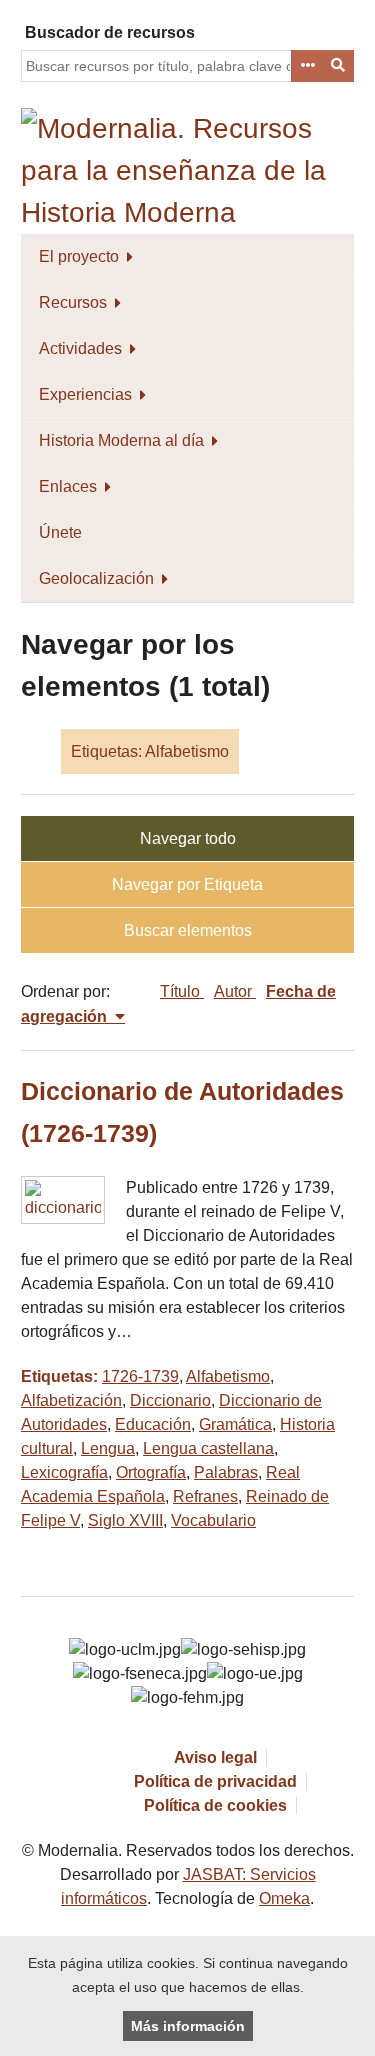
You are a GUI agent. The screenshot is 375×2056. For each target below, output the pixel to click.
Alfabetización (71, 1400)
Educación (153, 1424)
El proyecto (79, 256)
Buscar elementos (188, 930)
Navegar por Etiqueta (187, 884)
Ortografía (151, 1472)
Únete (60, 532)
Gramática (235, 1424)
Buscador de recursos (110, 32)
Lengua (108, 1448)
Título (182, 991)
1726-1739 (140, 1376)
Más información (188, 2026)
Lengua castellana (208, 1448)
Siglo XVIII (125, 1520)
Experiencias (85, 394)
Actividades (80, 348)
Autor (235, 991)
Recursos (73, 302)
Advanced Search (307, 66)
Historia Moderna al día (121, 440)
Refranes (205, 1496)
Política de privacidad (215, 1781)
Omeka (284, 1898)
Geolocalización (96, 578)
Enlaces (68, 486)
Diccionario (170, 1400)
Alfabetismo (228, 1376)
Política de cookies (215, 1805)
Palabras (226, 1472)
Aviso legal (215, 1757)
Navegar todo (188, 838)
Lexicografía (64, 1472)
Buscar (339, 66)
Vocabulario (213, 1520)
